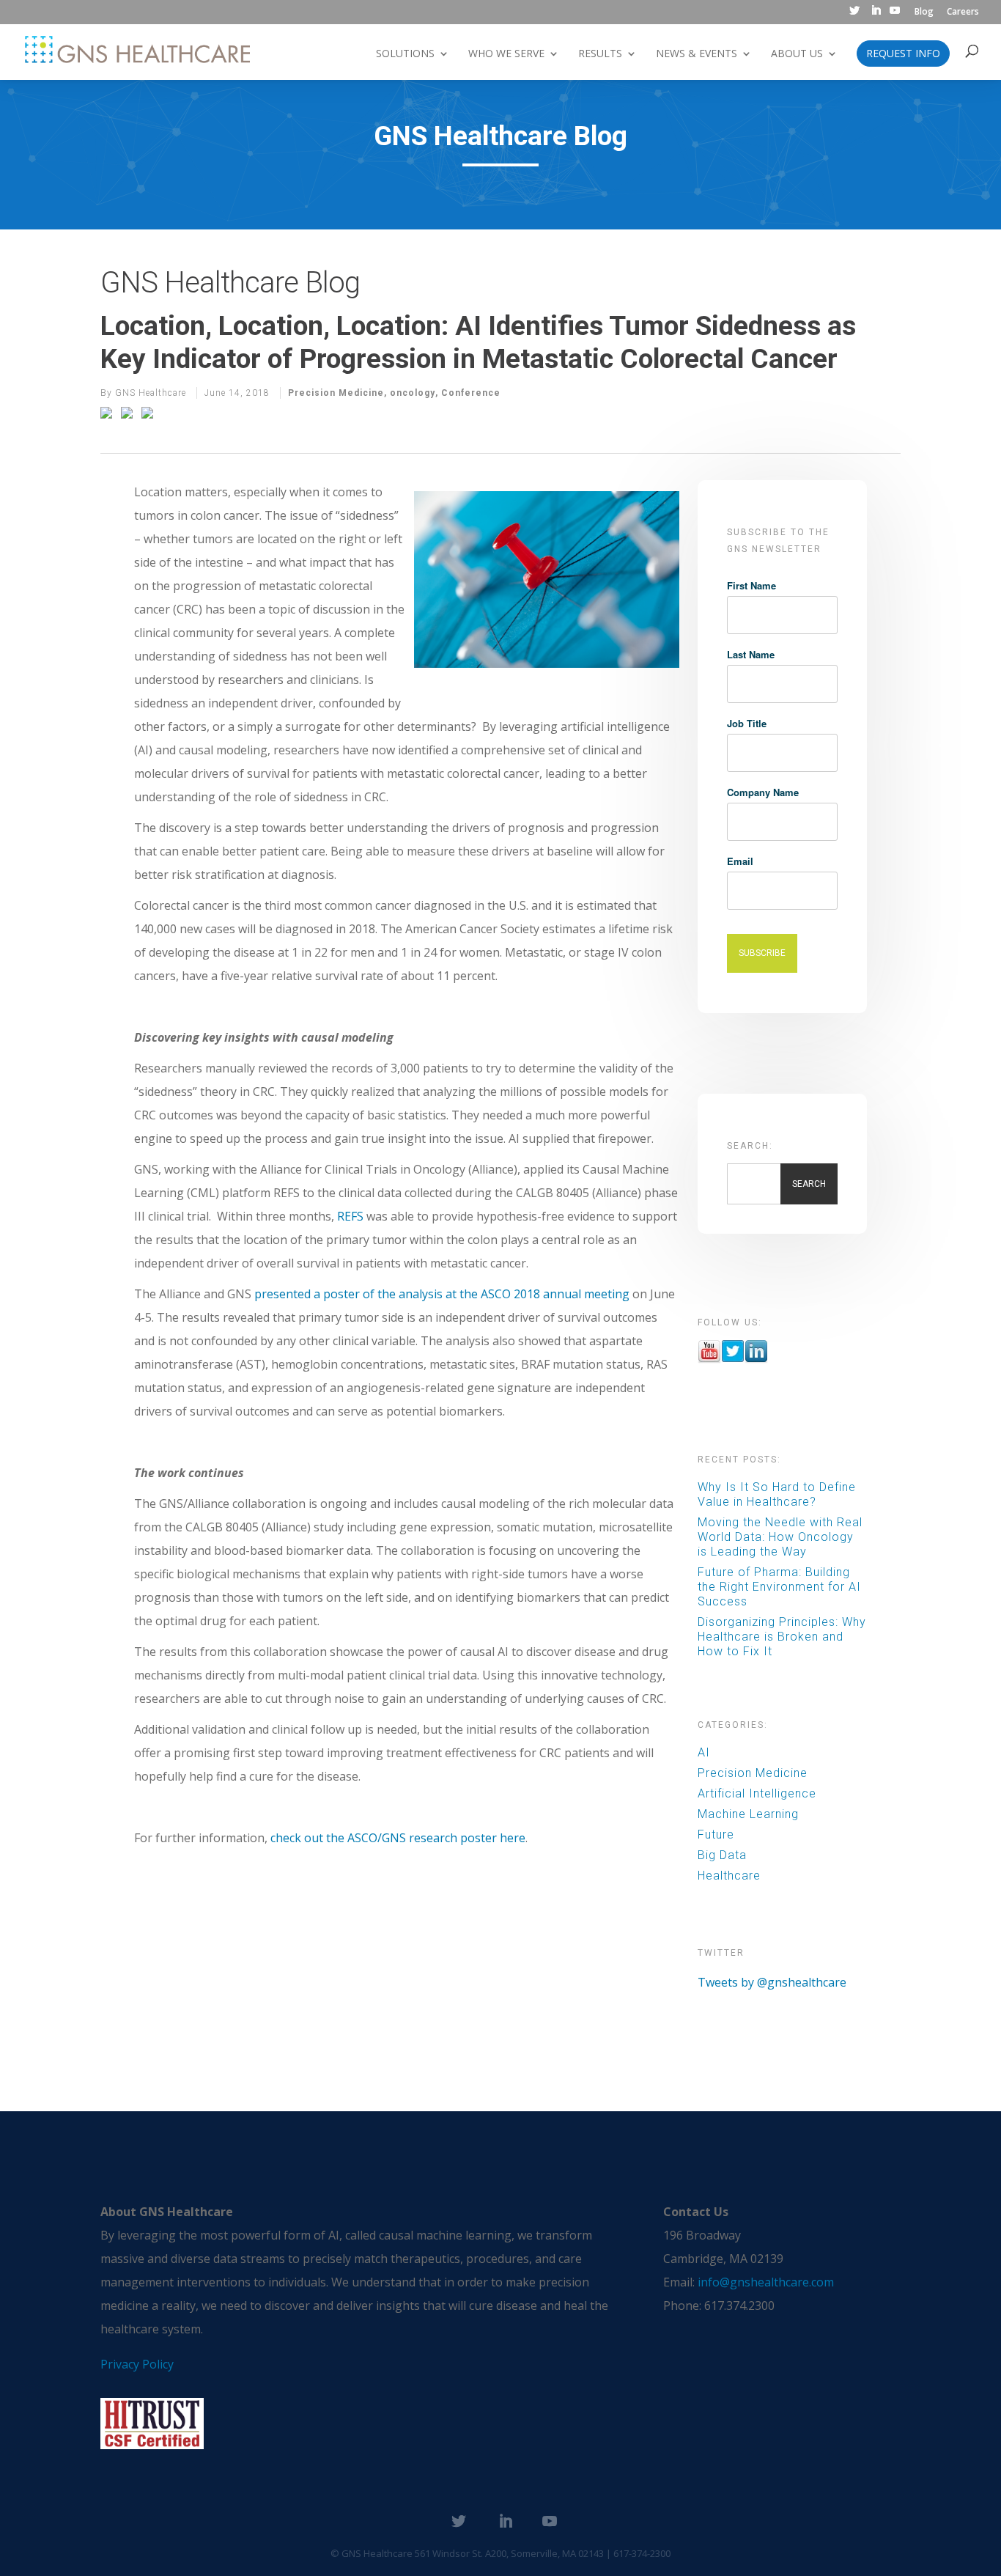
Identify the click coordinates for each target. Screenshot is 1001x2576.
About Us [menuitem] (797, 54)
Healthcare (729, 1876)
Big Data (722, 1855)
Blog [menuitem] (924, 12)
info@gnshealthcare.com (766, 2282)
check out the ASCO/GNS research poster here (398, 1838)
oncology (413, 393)
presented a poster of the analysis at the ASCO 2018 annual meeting (442, 1294)
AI (704, 1752)
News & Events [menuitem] (697, 54)
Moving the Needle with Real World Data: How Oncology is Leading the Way (780, 1537)
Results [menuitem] (600, 54)
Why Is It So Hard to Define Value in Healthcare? (777, 1494)
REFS (350, 1216)
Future (716, 1835)
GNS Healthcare (151, 393)
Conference (471, 393)
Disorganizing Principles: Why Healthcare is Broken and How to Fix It (782, 1637)
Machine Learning (748, 1814)
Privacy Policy (137, 2364)
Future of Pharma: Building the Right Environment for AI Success (779, 1587)
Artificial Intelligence (757, 1793)
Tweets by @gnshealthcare (772, 1982)
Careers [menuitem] (963, 12)
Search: (750, 1146)
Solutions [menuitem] (405, 54)
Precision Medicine (336, 393)
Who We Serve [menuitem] (506, 54)
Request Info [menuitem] (903, 54)
